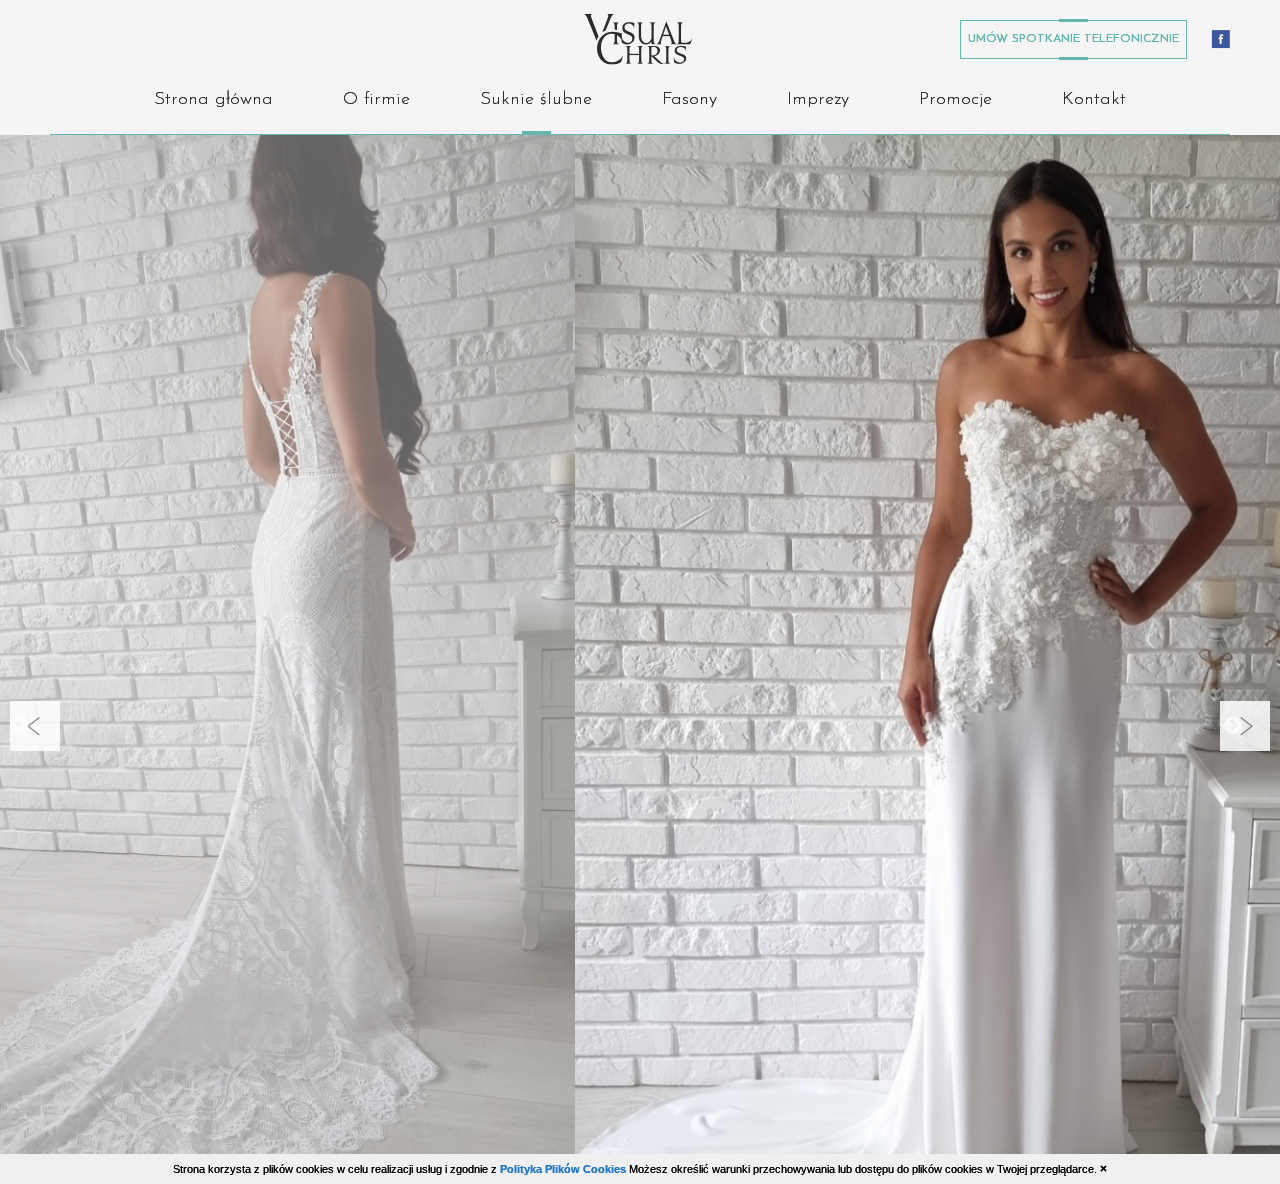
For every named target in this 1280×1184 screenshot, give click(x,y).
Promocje (955, 100)
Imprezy (818, 100)
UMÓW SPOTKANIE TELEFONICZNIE (1073, 39)
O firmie (376, 100)
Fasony (689, 100)
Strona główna (213, 100)
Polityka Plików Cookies (563, 1169)
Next (1255, 732)
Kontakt (1094, 100)
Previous (45, 732)
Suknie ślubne (536, 100)
